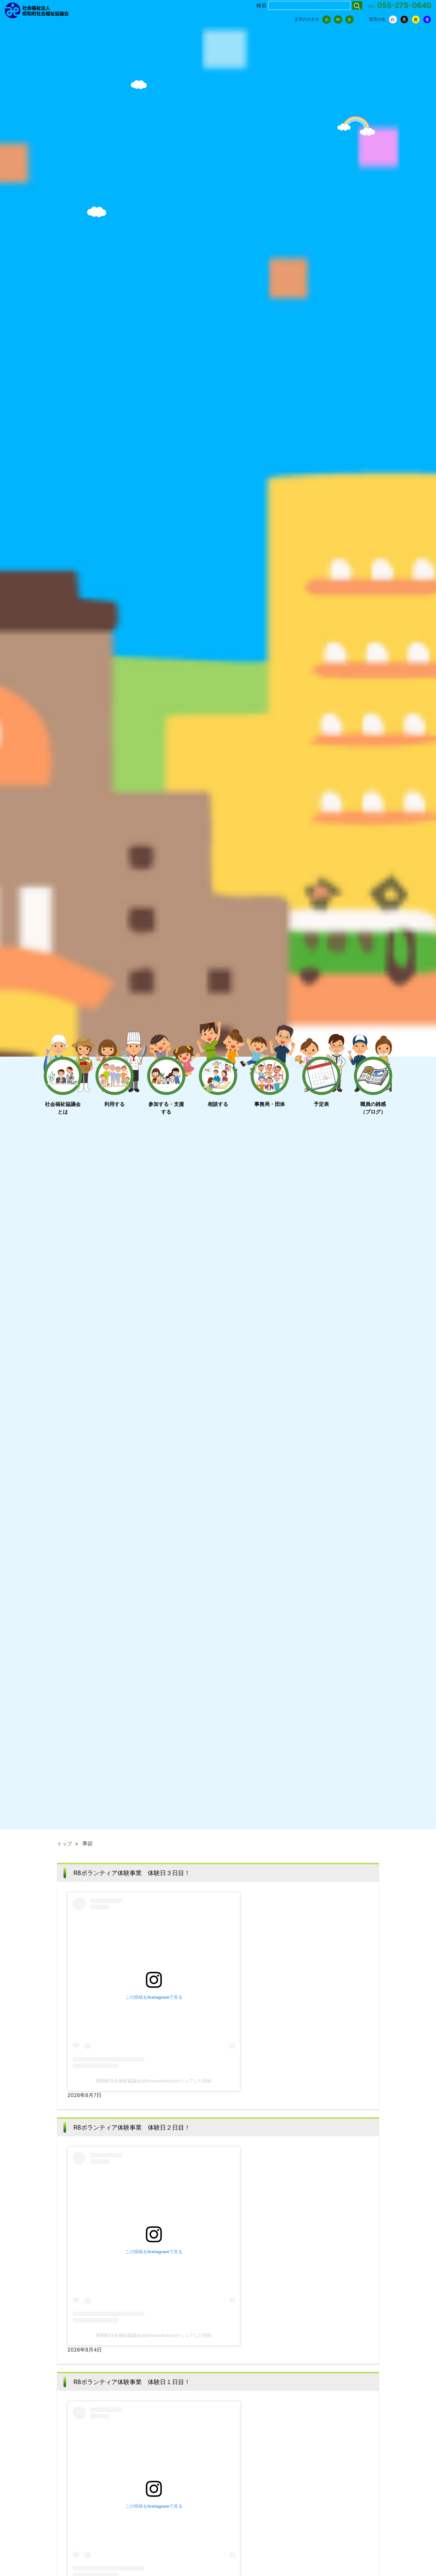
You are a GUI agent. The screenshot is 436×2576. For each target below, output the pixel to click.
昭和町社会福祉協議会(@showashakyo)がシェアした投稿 (154, 2081)
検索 (261, 5)
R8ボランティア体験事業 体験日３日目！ (132, 1873)
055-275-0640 (404, 5)
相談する (218, 1104)
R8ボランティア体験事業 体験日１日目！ (132, 2382)
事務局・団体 (270, 1104)
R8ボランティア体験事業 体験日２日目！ (132, 2127)
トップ (64, 1843)
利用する (115, 1104)
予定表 (321, 1104)
